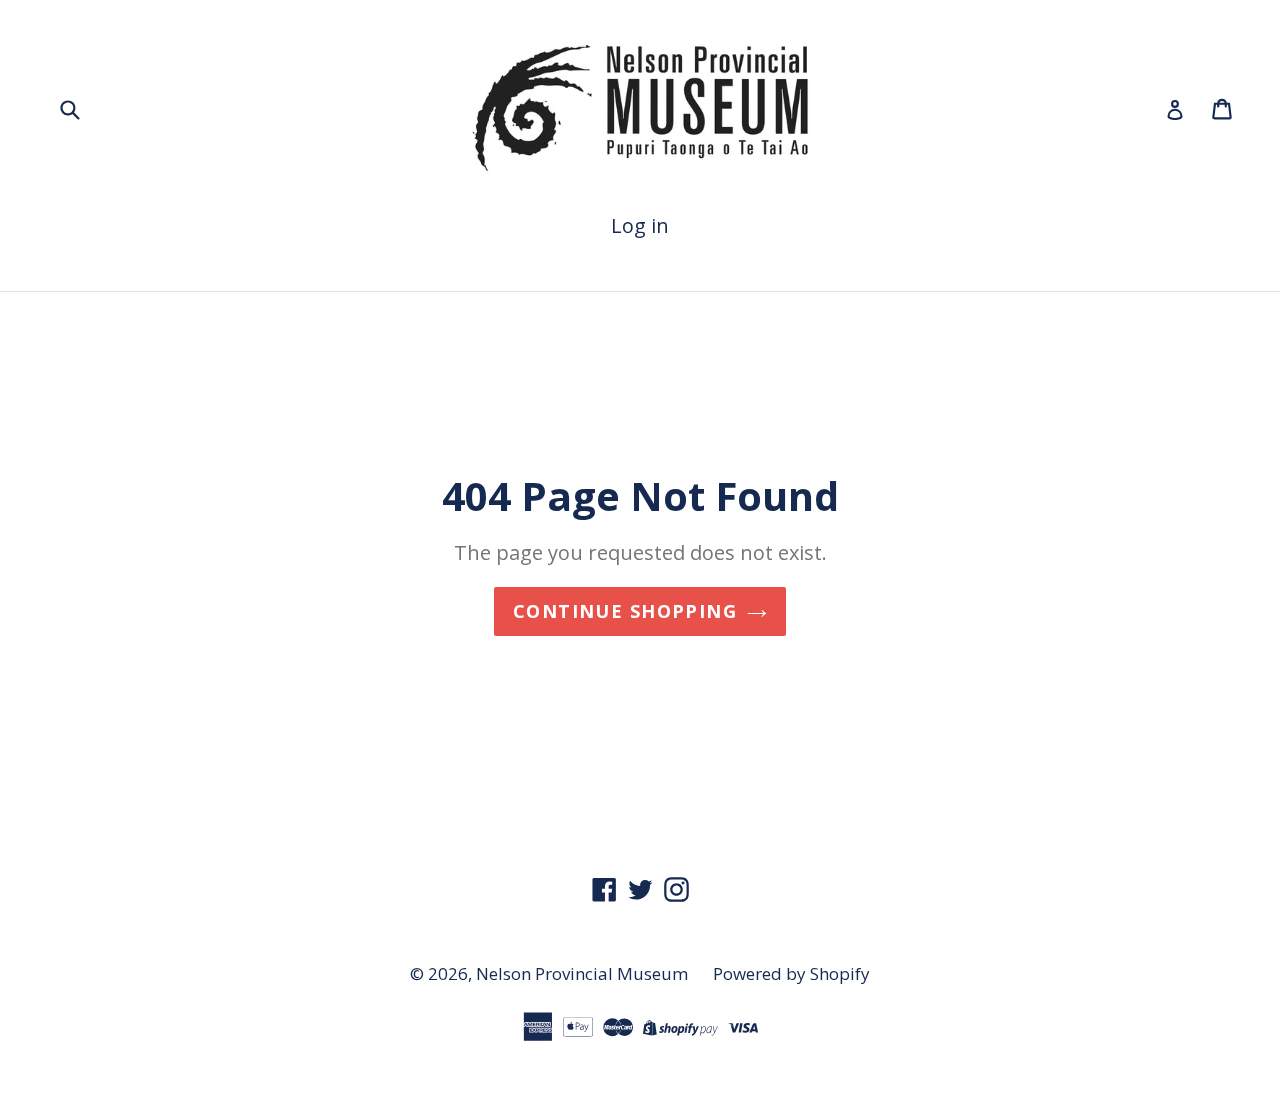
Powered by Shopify (791, 973)
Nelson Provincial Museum (582, 973)
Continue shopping (625, 611)
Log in (640, 225)
